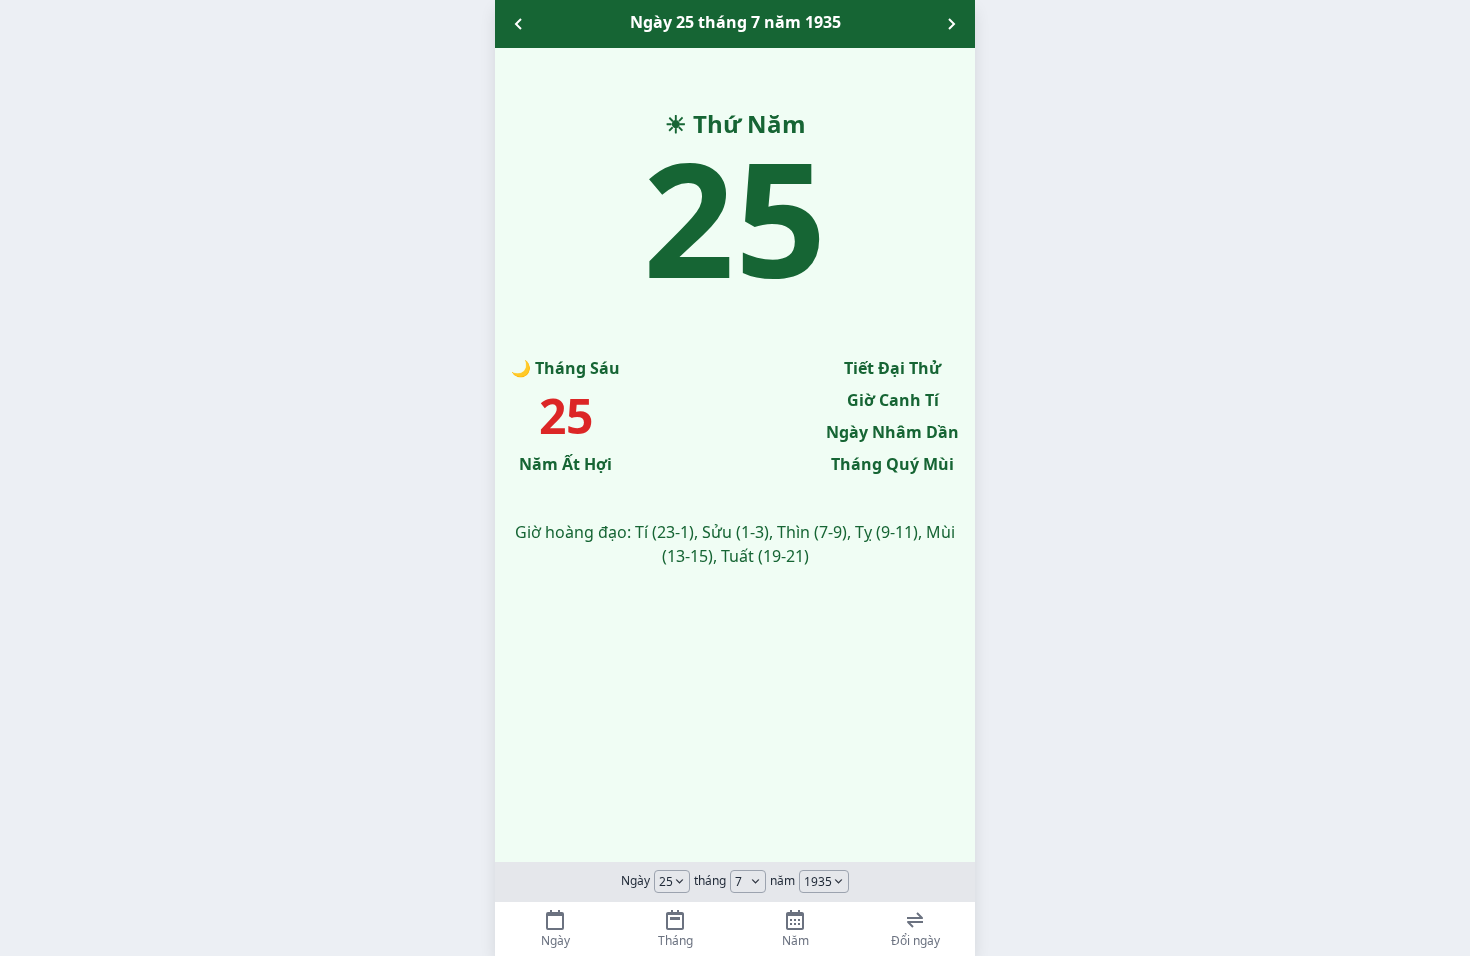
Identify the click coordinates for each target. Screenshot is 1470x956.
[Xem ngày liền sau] (951, 24)
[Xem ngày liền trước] (519, 24)
